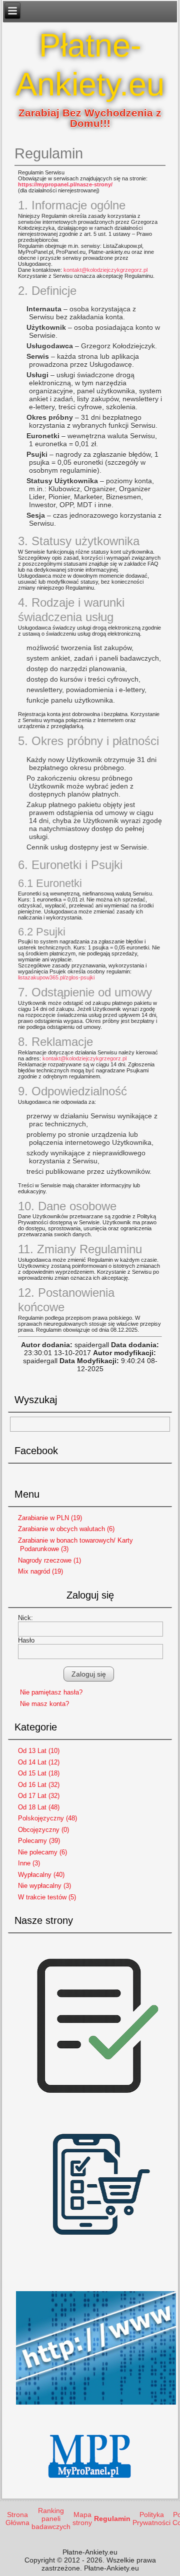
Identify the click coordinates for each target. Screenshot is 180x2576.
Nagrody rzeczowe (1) (49, 1560)
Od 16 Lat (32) (39, 1785)
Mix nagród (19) (40, 1571)
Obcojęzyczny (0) (43, 1830)
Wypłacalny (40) (41, 1875)
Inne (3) (29, 1863)
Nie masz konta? (44, 1704)
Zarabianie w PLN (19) (50, 1518)
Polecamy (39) (39, 1841)
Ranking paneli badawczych (51, 2519)
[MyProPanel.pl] (90, 2487)
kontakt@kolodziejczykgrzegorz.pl (105, 270)
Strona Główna (17, 2519)
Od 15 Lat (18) (39, 1773)
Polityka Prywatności (151, 2519)
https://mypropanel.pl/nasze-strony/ (65, 184)
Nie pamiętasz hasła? (51, 1692)
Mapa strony (82, 2519)
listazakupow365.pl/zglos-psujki (56, 977)
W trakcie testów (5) (47, 1897)
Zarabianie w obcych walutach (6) (66, 1529)
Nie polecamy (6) (42, 1852)
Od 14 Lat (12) (39, 1762)
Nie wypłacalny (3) (44, 1886)
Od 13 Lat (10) (39, 1751)
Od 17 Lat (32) (39, 1796)
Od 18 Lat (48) (39, 1807)
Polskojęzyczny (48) (47, 1818)
